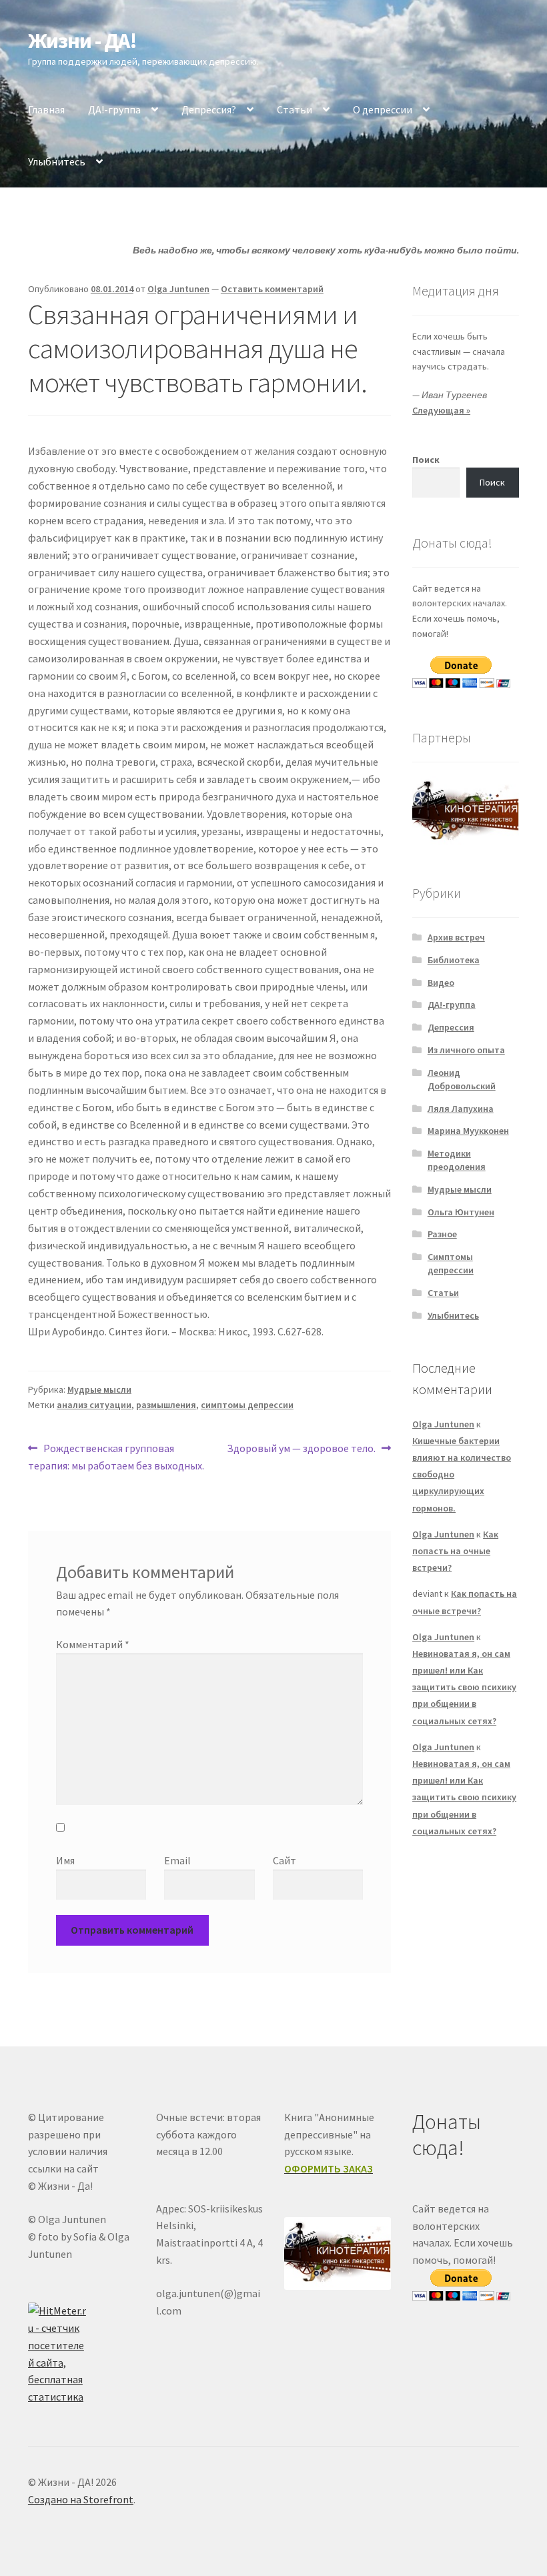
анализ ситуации (94, 1405)
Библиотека (454, 960)
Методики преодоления (457, 1160)
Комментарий (93, 1644)
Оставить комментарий (272, 289)
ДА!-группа (114, 109)
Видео (441, 983)
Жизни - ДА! (82, 41)
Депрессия (451, 1027)
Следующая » (441, 410)
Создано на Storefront (81, 2499)
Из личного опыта (466, 1050)
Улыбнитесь (57, 161)
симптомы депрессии (247, 1405)
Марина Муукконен (468, 1131)
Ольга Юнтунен (461, 1212)
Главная (46, 109)
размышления (166, 1405)
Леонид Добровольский (462, 1079)
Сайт (285, 1860)
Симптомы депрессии (451, 1263)
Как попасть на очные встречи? (455, 1551)
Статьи (295, 109)
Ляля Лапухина (461, 1109)
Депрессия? (209, 109)
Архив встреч (456, 937)
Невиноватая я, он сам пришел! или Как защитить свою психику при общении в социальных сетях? (464, 1687)
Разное (442, 1234)
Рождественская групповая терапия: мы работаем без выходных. (116, 1456)
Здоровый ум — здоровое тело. (301, 1449)
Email (177, 1860)
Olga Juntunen (178, 289)
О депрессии (383, 109)
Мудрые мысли (99, 1389)
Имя (65, 1860)
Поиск (426, 460)
